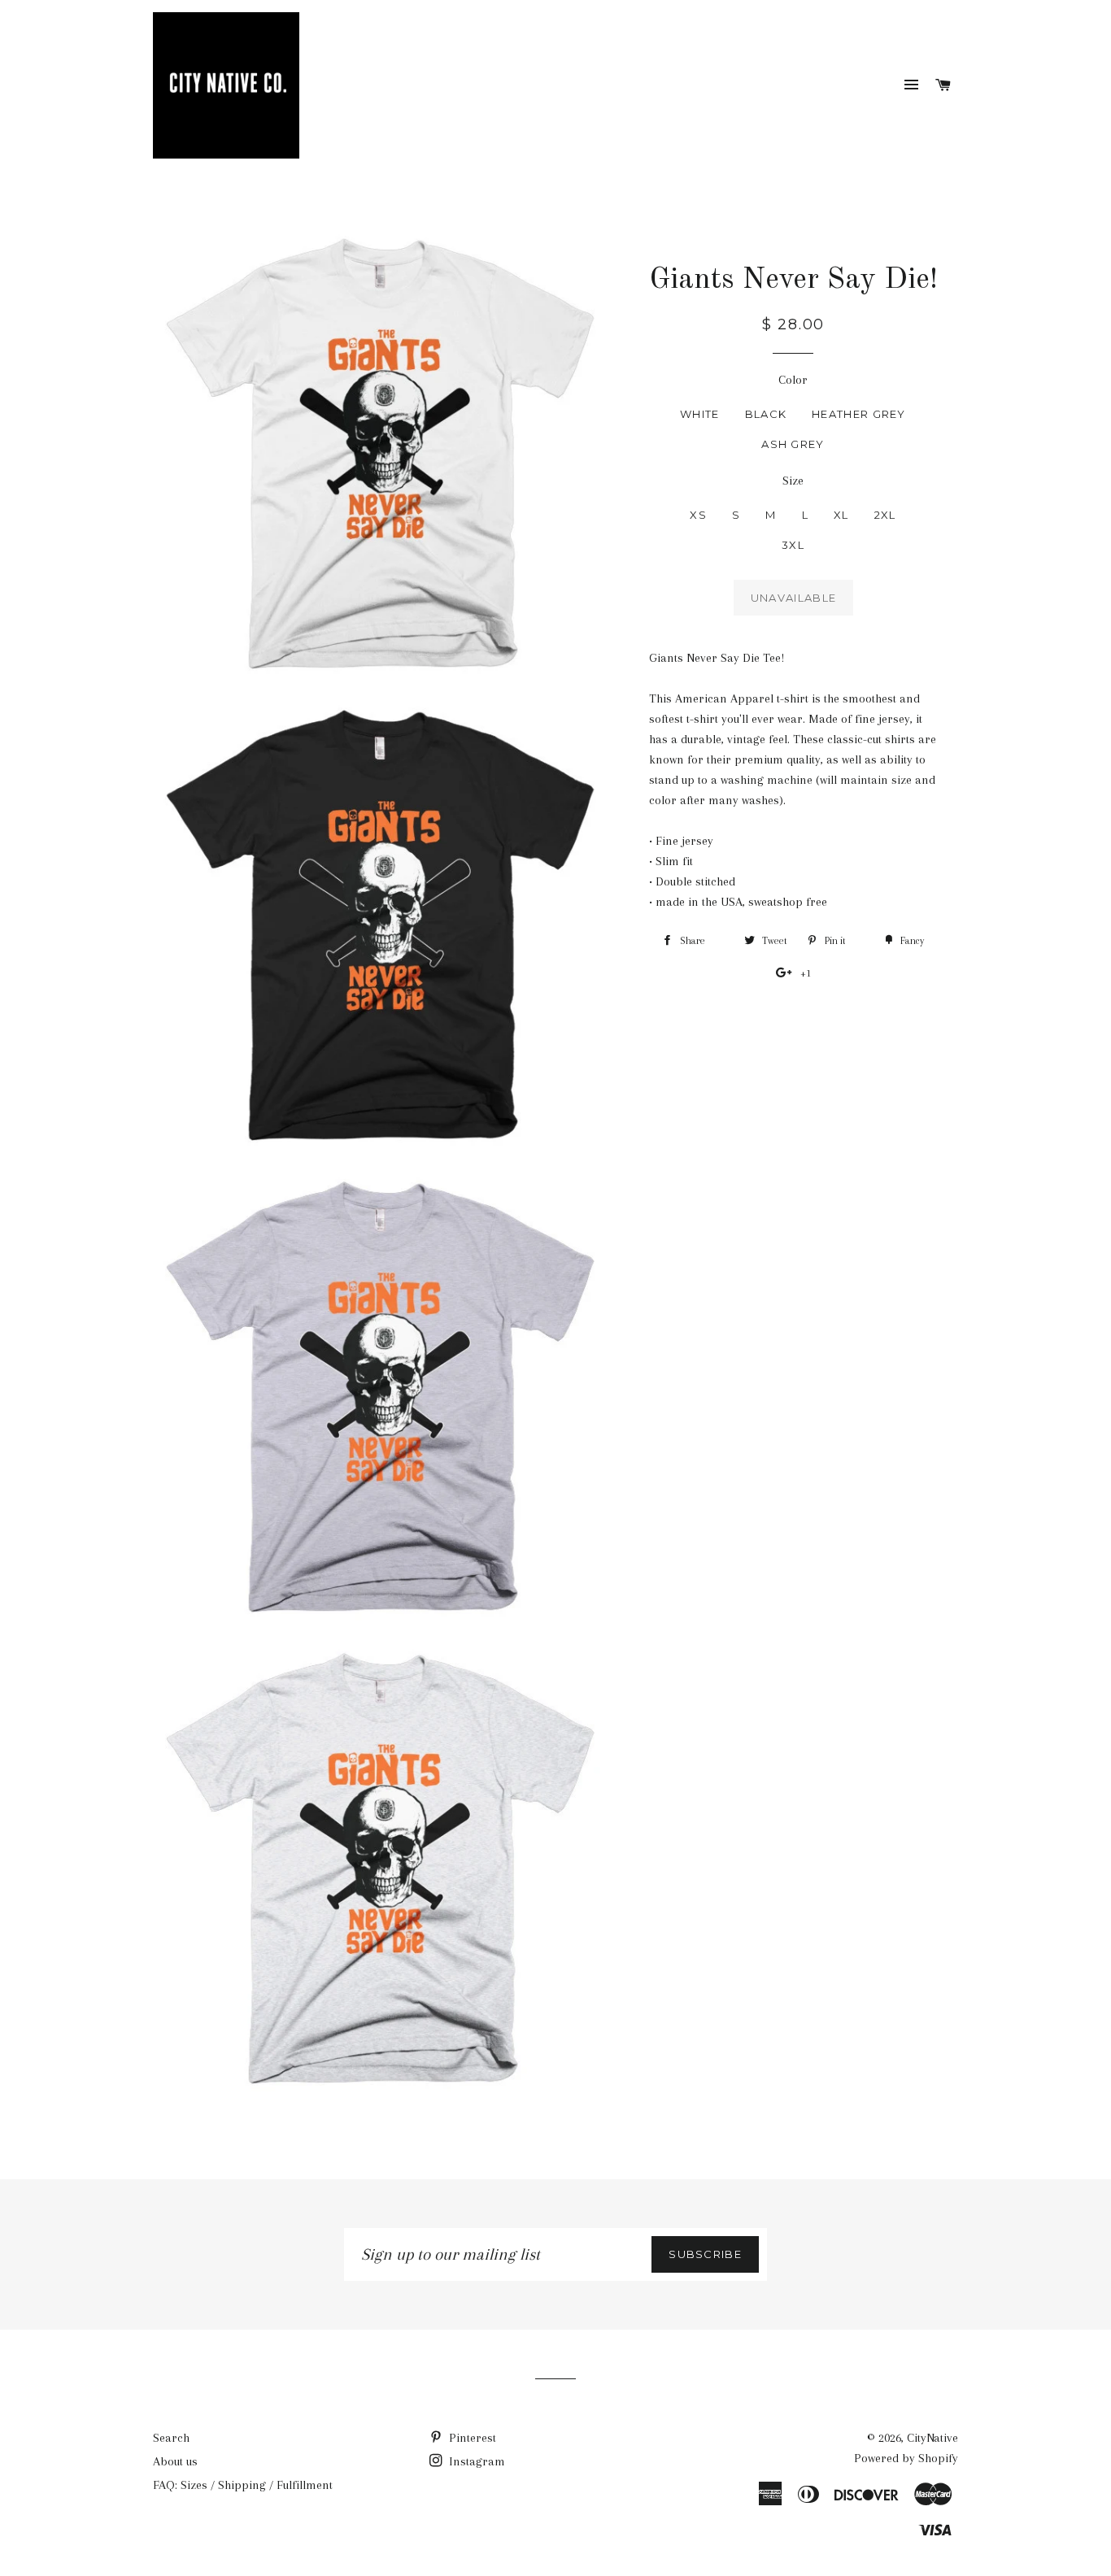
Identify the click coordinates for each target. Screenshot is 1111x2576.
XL (841, 515)
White (700, 414)
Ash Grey (793, 444)
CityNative (932, 2438)
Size (793, 481)
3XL (793, 545)
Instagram (475, 2461)
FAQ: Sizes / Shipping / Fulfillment (243, 2485)
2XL (885, 515)
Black (766, 414)
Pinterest (471, 2438)
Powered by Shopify (906, 2458)
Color (793, 380)
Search (171, 2438)
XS (698, 515)
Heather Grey (859, 414)
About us (175, 2461)
